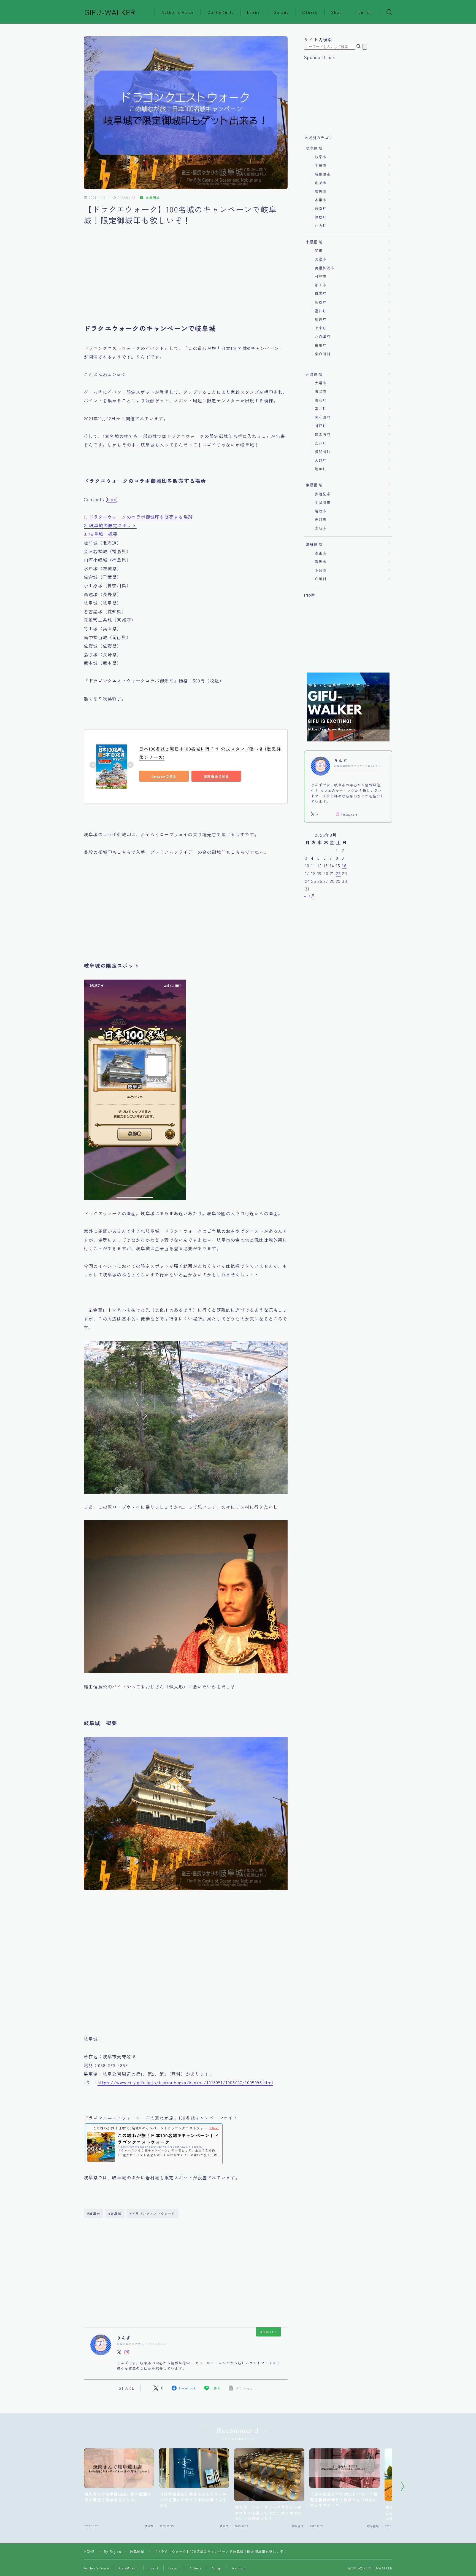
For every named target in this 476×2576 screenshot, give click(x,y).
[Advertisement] (186, 280)
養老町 (321, 400)
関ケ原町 (323, 417)
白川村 (321, 579)
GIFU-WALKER (110, 12)
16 (344, 865)
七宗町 (321, 328)
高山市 (321, 553)
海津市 (321, 391)
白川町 (321, 345)
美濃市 (321, 259)
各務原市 (323, 174)
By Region (113, 2551)
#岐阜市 (94, 2213)
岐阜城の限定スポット (110, 525)
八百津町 (323, 336)
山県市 (321, 183)
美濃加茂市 (325, 268)
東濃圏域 (314, 485)
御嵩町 (321, 293)
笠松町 (321, 217)
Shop (337, 12)
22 (338, 873)
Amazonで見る (164, 776)
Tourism (364, 12)
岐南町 (321, 209)
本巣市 (321, 200)
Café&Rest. (221, 12)
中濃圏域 (314, 242)
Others (310, 12)
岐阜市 (321, 157)
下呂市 (321, 570)
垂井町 (321, 409)
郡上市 (321, 285)
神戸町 (321, 426)
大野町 (321, 460)
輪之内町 (323, 434)
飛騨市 (321, 562)
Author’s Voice (178, 12)
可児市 (321, 276)
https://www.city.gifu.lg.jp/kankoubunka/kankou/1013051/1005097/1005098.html (185, 2082)
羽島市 (321, 165)
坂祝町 (321, 302)
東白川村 (323, 354)
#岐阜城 (115, 2213)
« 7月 (310, 896)
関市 (319, 250)
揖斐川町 (323, 452)
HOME (89, 2551)
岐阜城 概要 (101, 534)
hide (112, 499)
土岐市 (321, 528)
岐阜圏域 (153, 198)
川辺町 (321, 319)
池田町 (321, 469)
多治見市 (323, 494)
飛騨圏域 (314, 544)
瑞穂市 (321, 191)
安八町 (321, 443)
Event (254, 12)
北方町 (321, 226)
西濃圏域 (314, 374)
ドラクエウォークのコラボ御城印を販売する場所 (138, 517)
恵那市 (321, 519)
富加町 (321, 311)
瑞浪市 (321, 511)
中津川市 (323, 502)
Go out (281, 12)
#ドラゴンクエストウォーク (152, 2213)
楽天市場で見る (216, 776)
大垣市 (321, 383)
